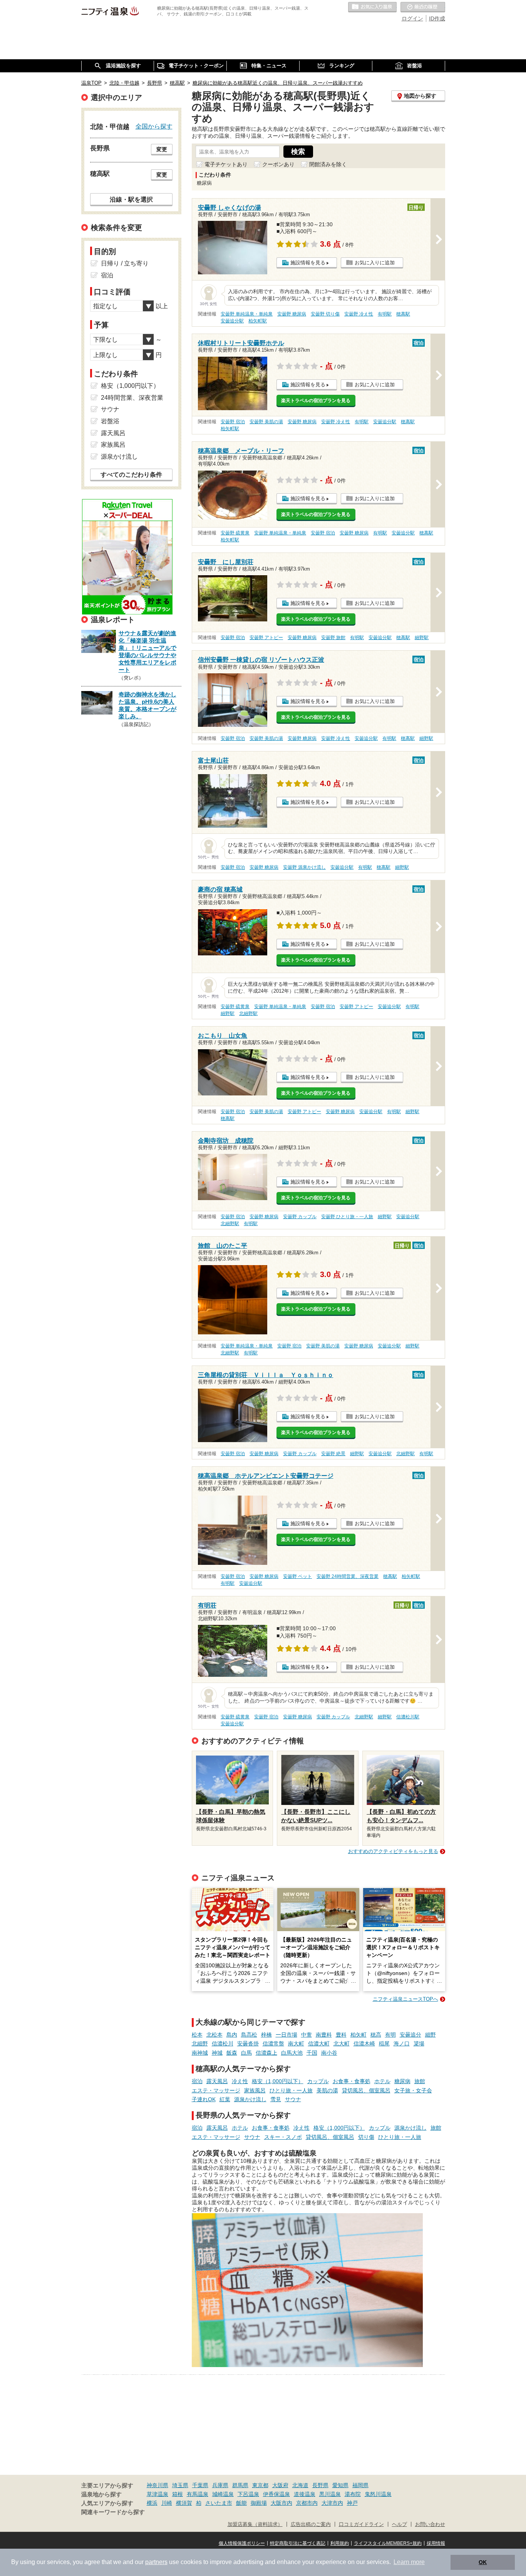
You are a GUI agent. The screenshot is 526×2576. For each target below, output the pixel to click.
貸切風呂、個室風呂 (366, 2090)
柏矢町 (358, 2035)
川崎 (167, 2503)
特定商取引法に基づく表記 (298, 2543)
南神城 (200, 2053)
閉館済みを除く (328, 164)
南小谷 (329, 2053)
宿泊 (197, 2081)
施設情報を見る (308, 263)
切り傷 (366, 2137)
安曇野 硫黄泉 (235, 533)
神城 (217, 2053)
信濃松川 (223, 2043)
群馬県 (240, 2485)
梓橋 (266, 2035)
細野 (431, 2035)
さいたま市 (219, 2503)
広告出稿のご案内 (311, 2524)
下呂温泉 (248, 2494)
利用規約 (340, 2543)
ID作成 (437, 18)
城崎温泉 (223, 2494)
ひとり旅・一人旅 (291, 2090)
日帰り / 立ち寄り (125, 263)
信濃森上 (266, 2053)
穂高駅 (403, 314)
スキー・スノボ (283, 2137)
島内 (232, 2035)
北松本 (214, 2035)
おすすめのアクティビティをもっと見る (393, 1851)
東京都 (260, 2485)
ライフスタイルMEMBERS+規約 (388, 2543)
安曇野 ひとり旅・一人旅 (347, 1217)
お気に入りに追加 (375, 263)
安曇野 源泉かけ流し (304, 867)
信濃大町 (319, 2043)
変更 (162, 149)
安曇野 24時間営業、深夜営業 (348, 1576)
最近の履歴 (423, 7)
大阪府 (280, 2485)
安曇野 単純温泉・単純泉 (247, 314)
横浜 (152, 2503)
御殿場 (259, 2503)
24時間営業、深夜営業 (132, 398)
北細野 (200, 2043)
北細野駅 (248, 1013)
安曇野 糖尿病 (292, 314)
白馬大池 (292, 2053)
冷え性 (240, 2081)
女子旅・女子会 (413, 2090)
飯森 (232, 2053)
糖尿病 (402, 2081)
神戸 (352, 2503)
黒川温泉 (330, 2494)
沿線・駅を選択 (131, 199)
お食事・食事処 (352, 2081)
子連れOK (204, 2099)
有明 (390, 2035)
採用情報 (436, 2543)
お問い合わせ (430, 2524)
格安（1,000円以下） (278, 2081)
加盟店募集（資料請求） (255, 2524)
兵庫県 (220, 2485)
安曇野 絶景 (333, 1454)
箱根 (178, 2494)
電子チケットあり (226, 164)
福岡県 (360, 2485)
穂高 (376, 2035)
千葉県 (200, 2485)
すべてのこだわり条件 (131, 475)
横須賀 (184, 2503)
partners (156, 2562)
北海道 (300, 2485)
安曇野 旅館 (333, 638)
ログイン (412, 18)
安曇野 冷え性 (359, 314)
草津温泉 (157, 2494)
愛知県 (340, 2485)
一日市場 (286, 2035)
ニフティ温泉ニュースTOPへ (405, 1999)
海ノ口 (402, 2043)
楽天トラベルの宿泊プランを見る (316, 401)
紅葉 (225, 2099)
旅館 (420, 2081)
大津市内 (332, 2503)
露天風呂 (217, 2081)
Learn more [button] (409, 2562)
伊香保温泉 (276, 2494)
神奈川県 (157, 2485)
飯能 (241, 2503)
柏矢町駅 (258, 321)
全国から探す (154, 126)
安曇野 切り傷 (325, 314)
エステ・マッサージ (216, 2090)
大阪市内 (281, 2503)
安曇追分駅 (232, 321)
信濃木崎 (364, 2043)
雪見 (276, 2099)
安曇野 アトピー (266, 638)
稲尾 (384, 2043)
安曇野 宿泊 (233, 422)
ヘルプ (400, 2524)
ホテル (382, 2081)
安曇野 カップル (300, 1217)
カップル (318, 2081)
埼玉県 (180, 2485)
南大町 (296, 2043)
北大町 (342, 2043)
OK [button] (483, 2562)
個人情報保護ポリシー (242, 2543)
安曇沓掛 (248, 2043)
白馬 (246, 2053)
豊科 (341, 2035)
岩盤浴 (110, 421)
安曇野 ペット (297, 1576)
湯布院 (353, 2494)
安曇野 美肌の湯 (266, 422)
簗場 (419, 2043)
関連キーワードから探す (113, 2512)
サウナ (293, 2099)
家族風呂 (255, 2090)
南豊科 (324, 2035)
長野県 (320, 2485)
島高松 (249, 2035)
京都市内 (307, 2503)
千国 (312, 2053)
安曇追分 (410, 2035)
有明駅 (385, 314)
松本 (197, 2035)
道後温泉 (305, 2494)
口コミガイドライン (361, 2524)
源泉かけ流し (250, 2099)
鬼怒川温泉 (378, 2494)
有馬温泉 (198, 2494)
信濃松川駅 (408, 1717)
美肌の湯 (327, 2090)
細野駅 (422, 638)
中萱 (307, 2035)
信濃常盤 (273, 2043)
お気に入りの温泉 (372, 7)
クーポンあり (278, 164)
